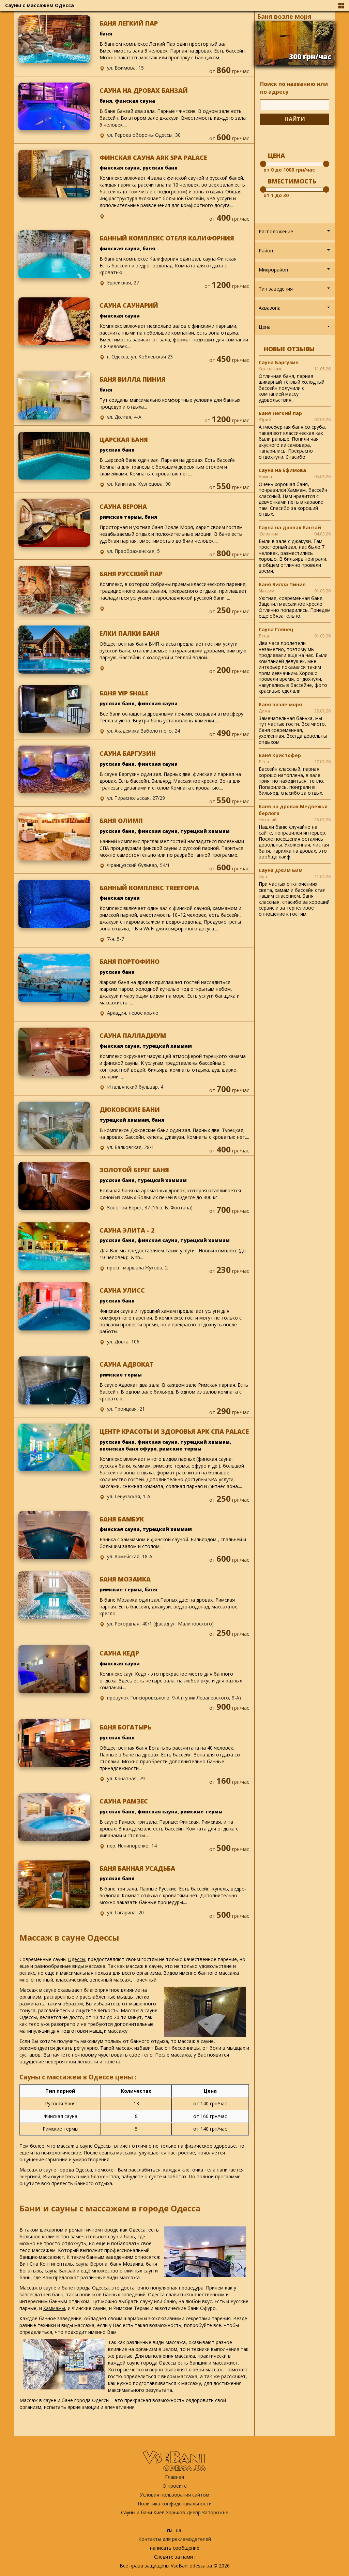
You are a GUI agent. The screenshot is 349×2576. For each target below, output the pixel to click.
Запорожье (215, 2512)
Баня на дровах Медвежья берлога (293, 810)
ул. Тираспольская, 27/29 (136, 798)
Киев (159, 2512)
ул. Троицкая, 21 (126, 1409)
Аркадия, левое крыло (133, 1013)
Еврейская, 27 (123, 283)
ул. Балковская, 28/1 (131, 1147)
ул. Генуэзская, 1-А (129, 1496)
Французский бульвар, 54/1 (138, 865)
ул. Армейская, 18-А (130, 1556)
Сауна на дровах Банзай (290, 527)
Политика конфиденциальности (175, 2504)
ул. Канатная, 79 (126, 1778)
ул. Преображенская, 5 (133, 551)
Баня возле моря (284, 16)
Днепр (194, 2512)
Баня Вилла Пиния (282, 584)
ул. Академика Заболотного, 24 (143, 731)
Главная (174, 2477)
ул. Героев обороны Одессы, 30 (144, 135)
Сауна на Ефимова (282, 470)
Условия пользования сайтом (174, 2495)
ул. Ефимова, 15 (125, 68)
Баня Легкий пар (280, 413)
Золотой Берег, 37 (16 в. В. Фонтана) (150, 1208)
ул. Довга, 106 (123, 1342)
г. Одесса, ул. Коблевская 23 (140, 357)
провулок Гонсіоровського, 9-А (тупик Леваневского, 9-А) (174, 1698)
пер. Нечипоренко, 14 (132, 1846)
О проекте (175, 2486)
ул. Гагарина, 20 (125, 1912)
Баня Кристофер (280, 755)
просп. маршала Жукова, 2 (137, 1268)
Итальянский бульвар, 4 (135, 1087)
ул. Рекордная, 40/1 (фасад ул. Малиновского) (160, 1624)
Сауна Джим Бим (281, 870)
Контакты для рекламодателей (175, 2539)
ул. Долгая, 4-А (124, 417)
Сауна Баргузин (279, 362)
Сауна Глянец (276, 629)
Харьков (176, 2512)
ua (179, 2530)
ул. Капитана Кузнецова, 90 (139, 484)
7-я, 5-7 (116, 939)
